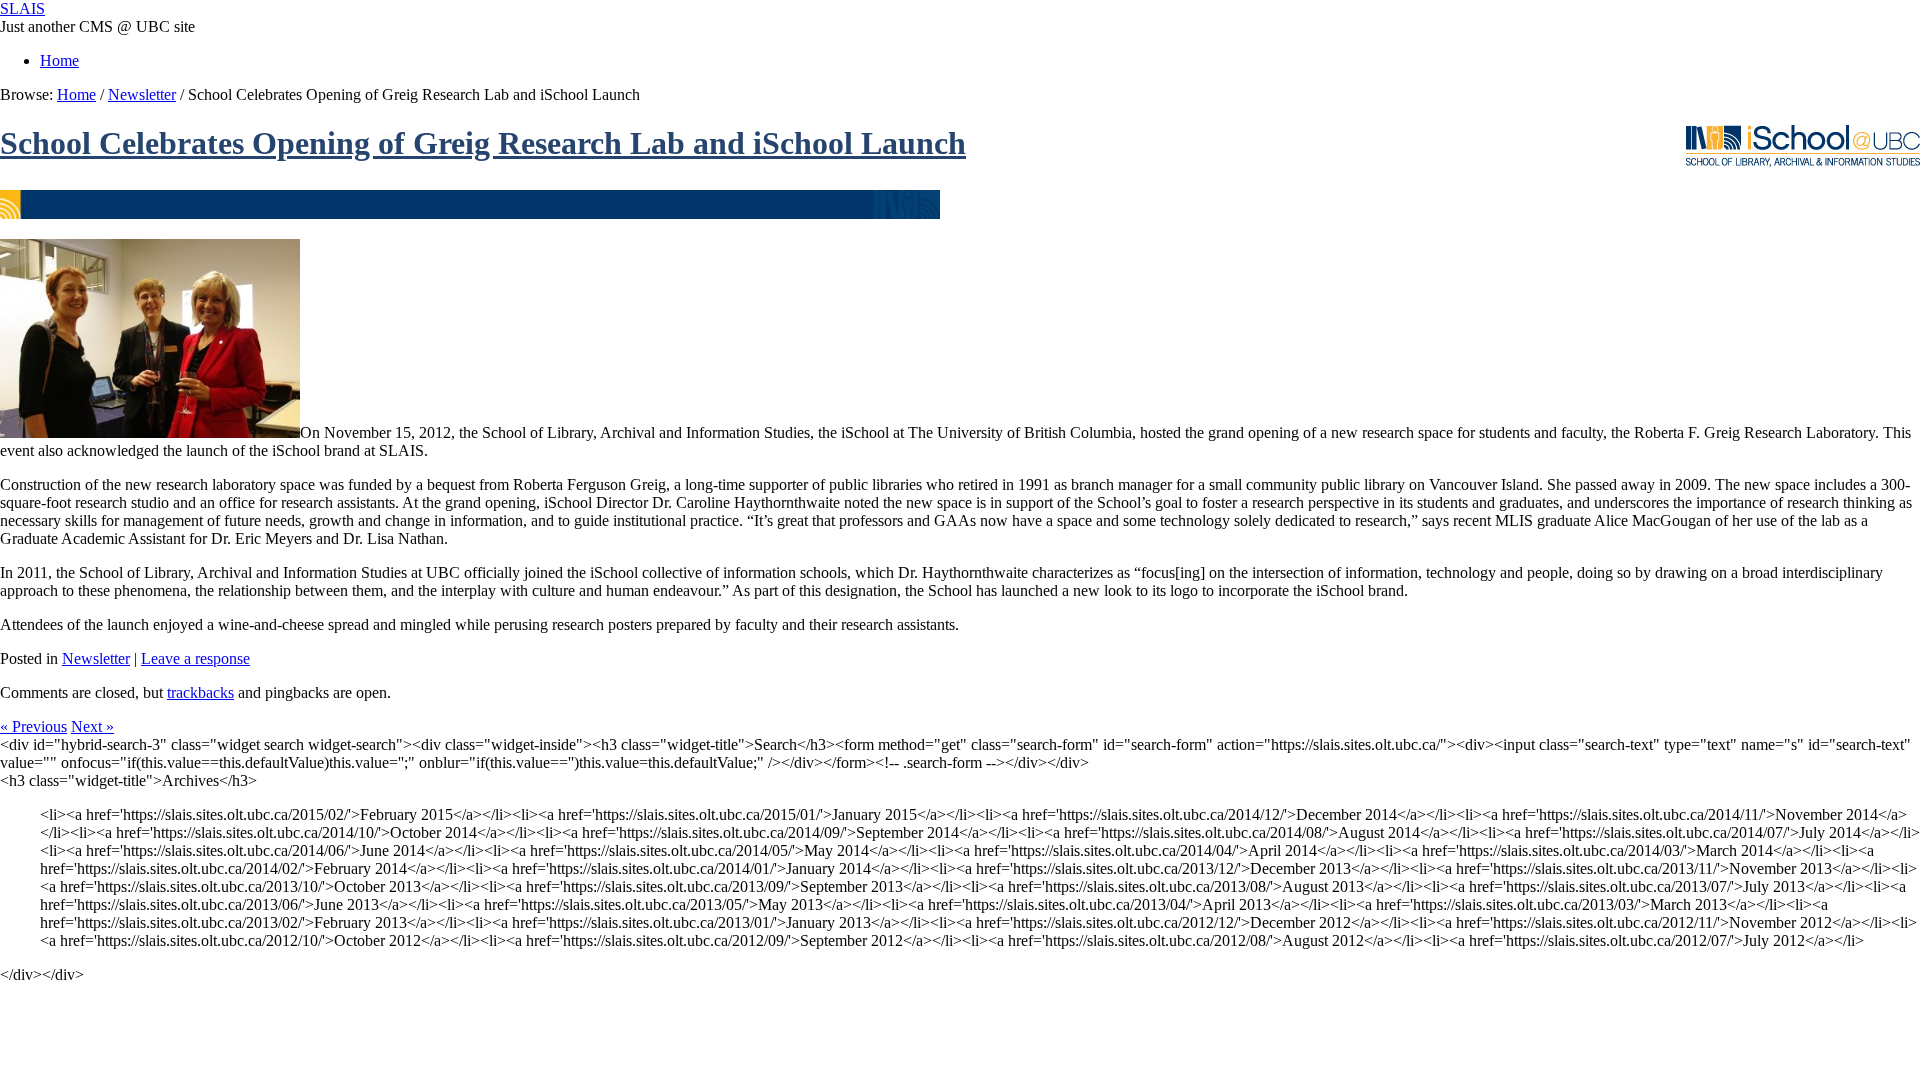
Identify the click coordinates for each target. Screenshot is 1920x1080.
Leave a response (195, 658)
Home (59, 60)
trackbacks (200, 692)
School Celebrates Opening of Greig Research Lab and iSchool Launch (483, 143)
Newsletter (142, 94)
